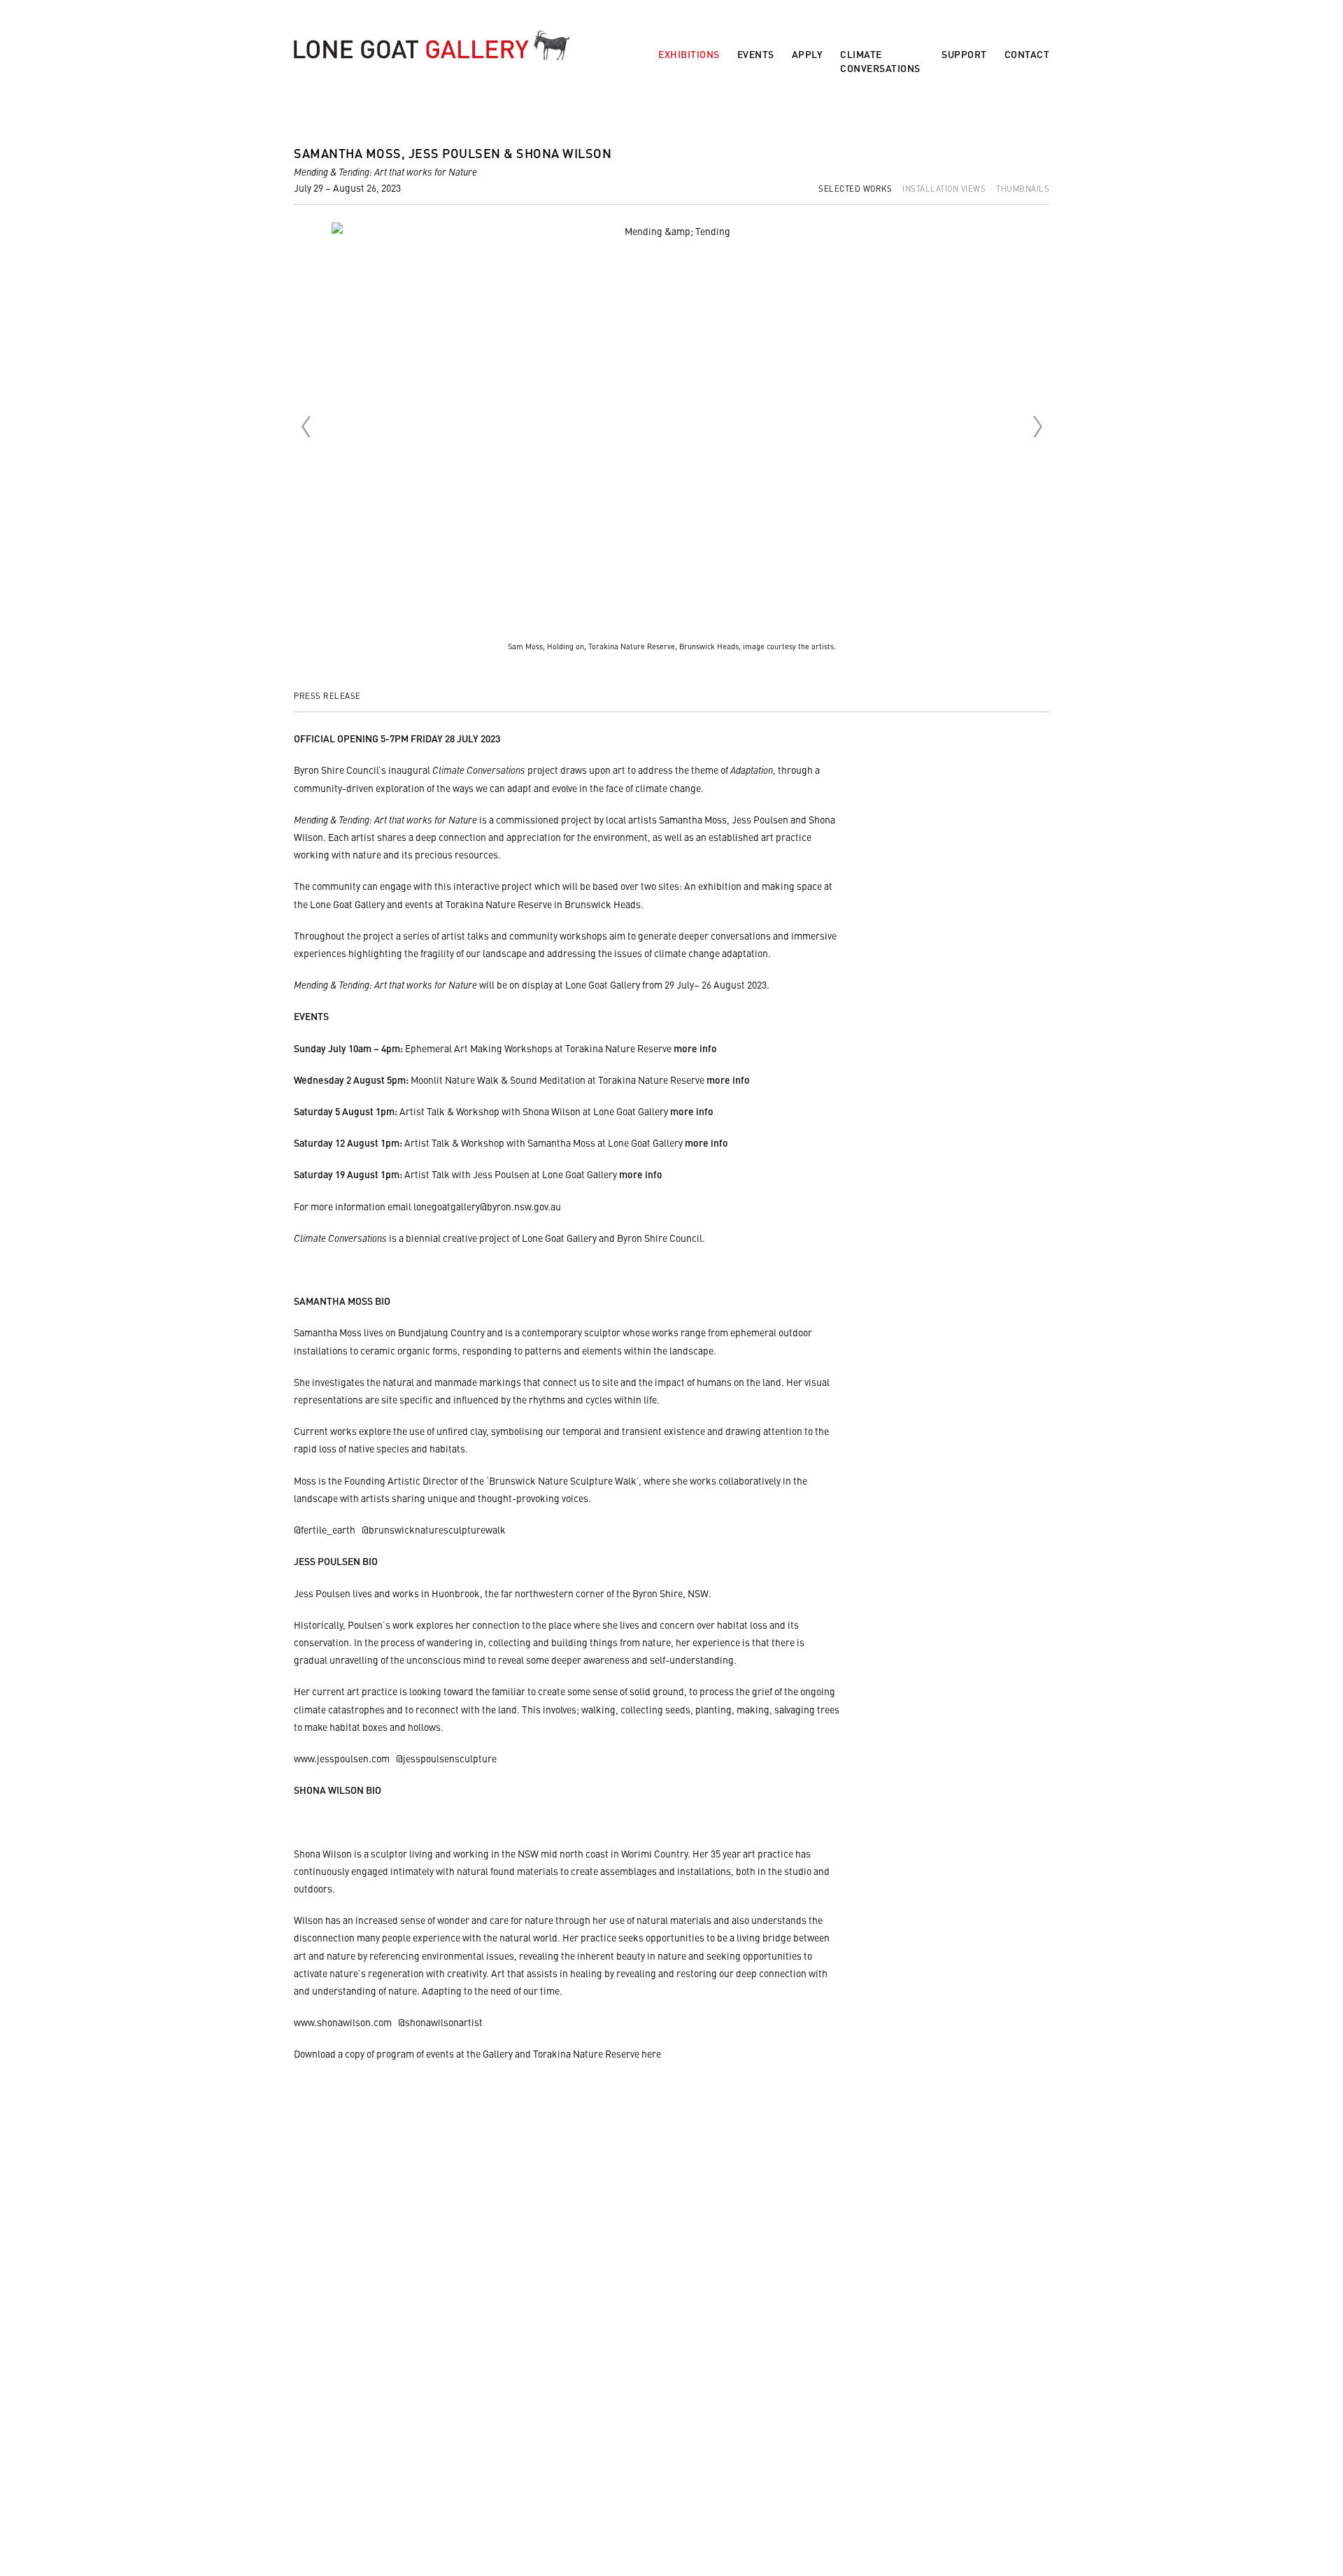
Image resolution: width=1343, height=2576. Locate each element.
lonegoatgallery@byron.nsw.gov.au (487, 1206)
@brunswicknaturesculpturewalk (434, 1529)
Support (964, 54)
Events (756, 54)
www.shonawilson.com (343, 2022)
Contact (1027, 54)
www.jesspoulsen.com (342, 1758)
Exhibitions (689, 54)
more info (695, 1048)
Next (1037, 427)
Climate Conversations (880, 61)
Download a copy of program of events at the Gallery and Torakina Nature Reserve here (477, 2053)
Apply (808, 54)
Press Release (327, 695)
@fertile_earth (325, 1529)
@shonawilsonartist (440, 2022)
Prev (306, 427)
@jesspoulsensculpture (446, 1758)
